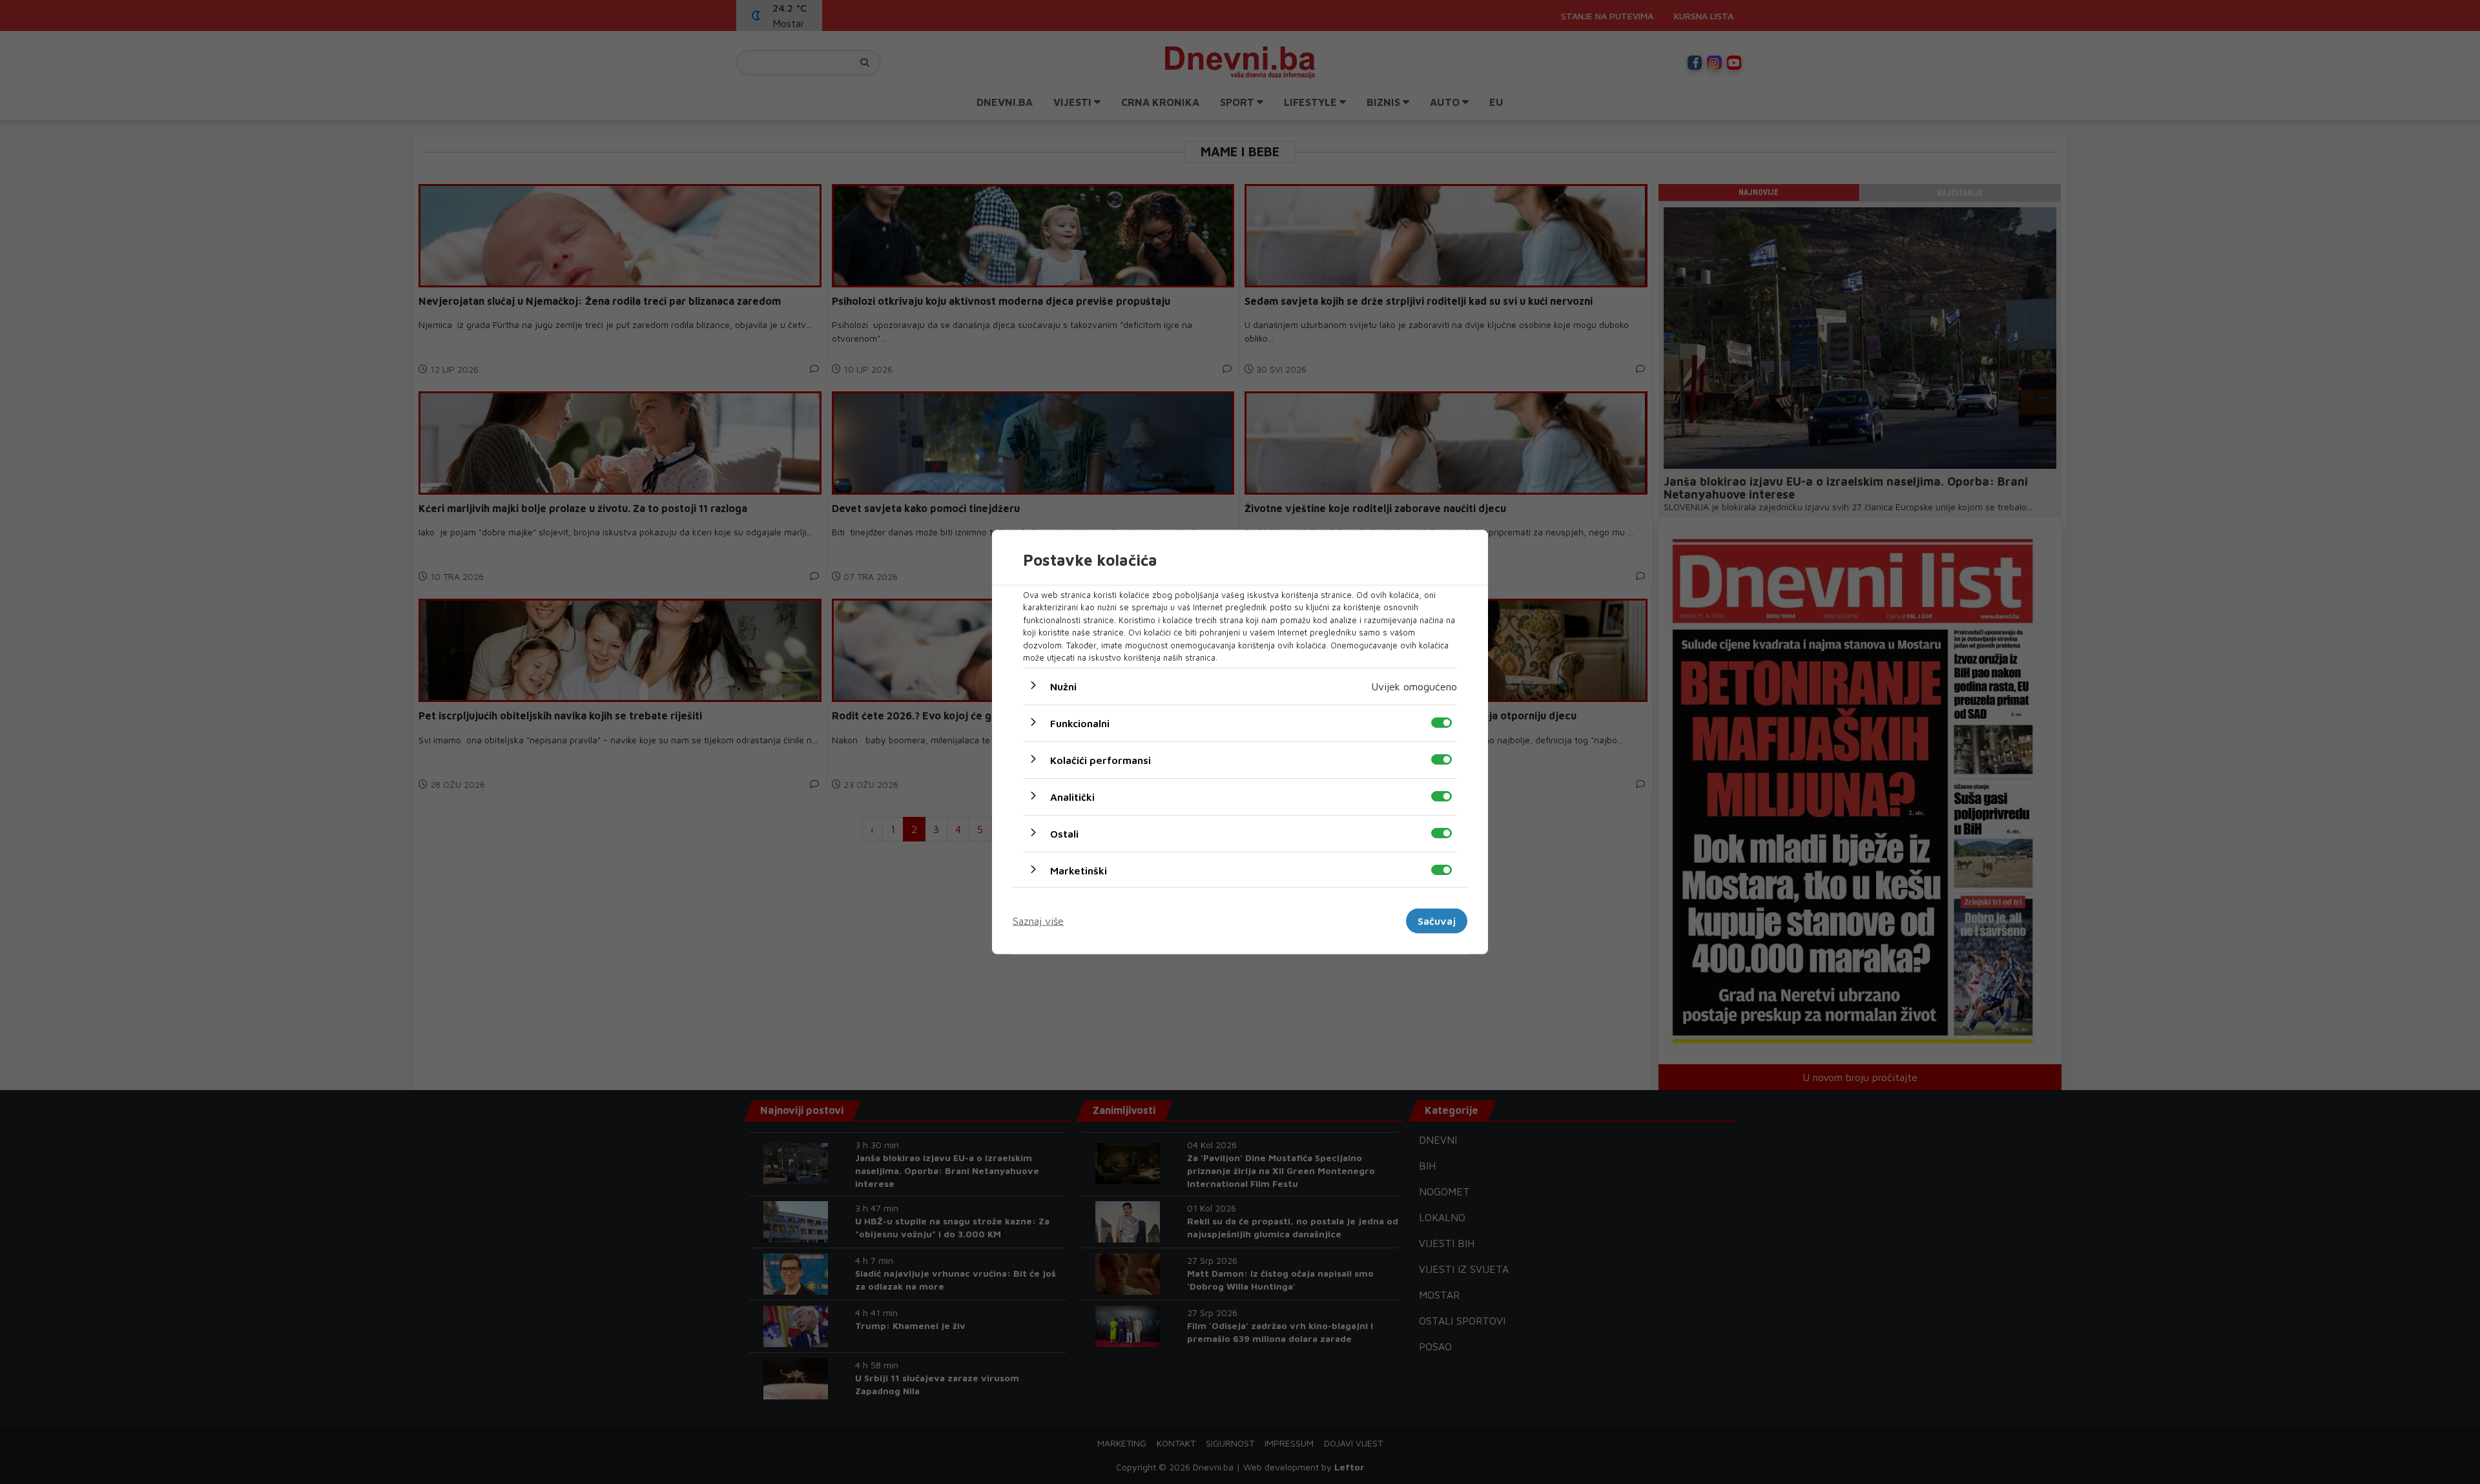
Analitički (1072, 796)
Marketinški (1079, 870)
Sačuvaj (1437, 921)
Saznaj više (1038, 921)
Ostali (1064, 833)
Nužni (1063, 686)
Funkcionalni (1080, 723)
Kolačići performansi (1100, 759)
